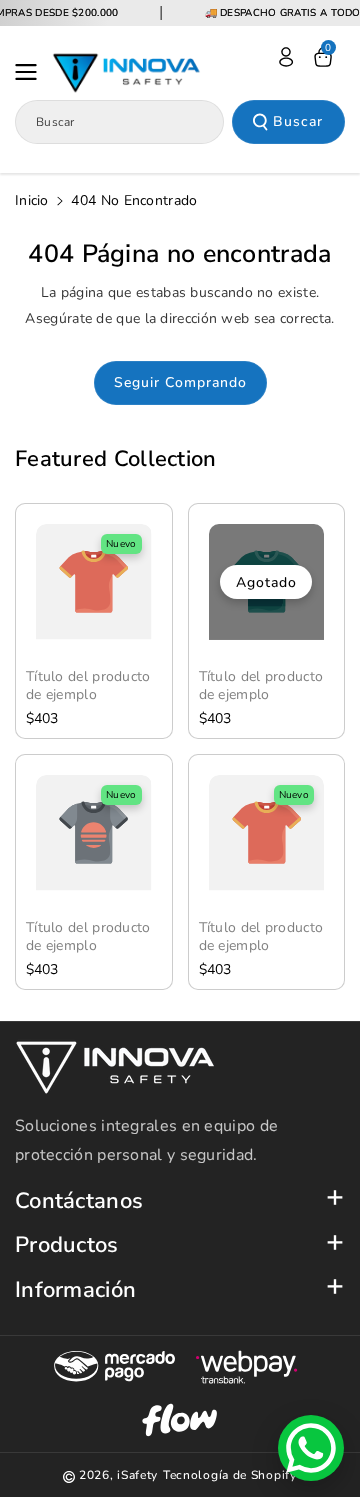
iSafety (137, 1475)
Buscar (298, 121)
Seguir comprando (180, 382)
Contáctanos (79, 1201)
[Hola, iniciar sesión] (286, 57)
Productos (67, 1245)
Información (75, 1290)
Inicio (32, 200)
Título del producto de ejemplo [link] (88, 686)
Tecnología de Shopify (230, 1475)
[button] (32, 72)
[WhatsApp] (311, 1448)
